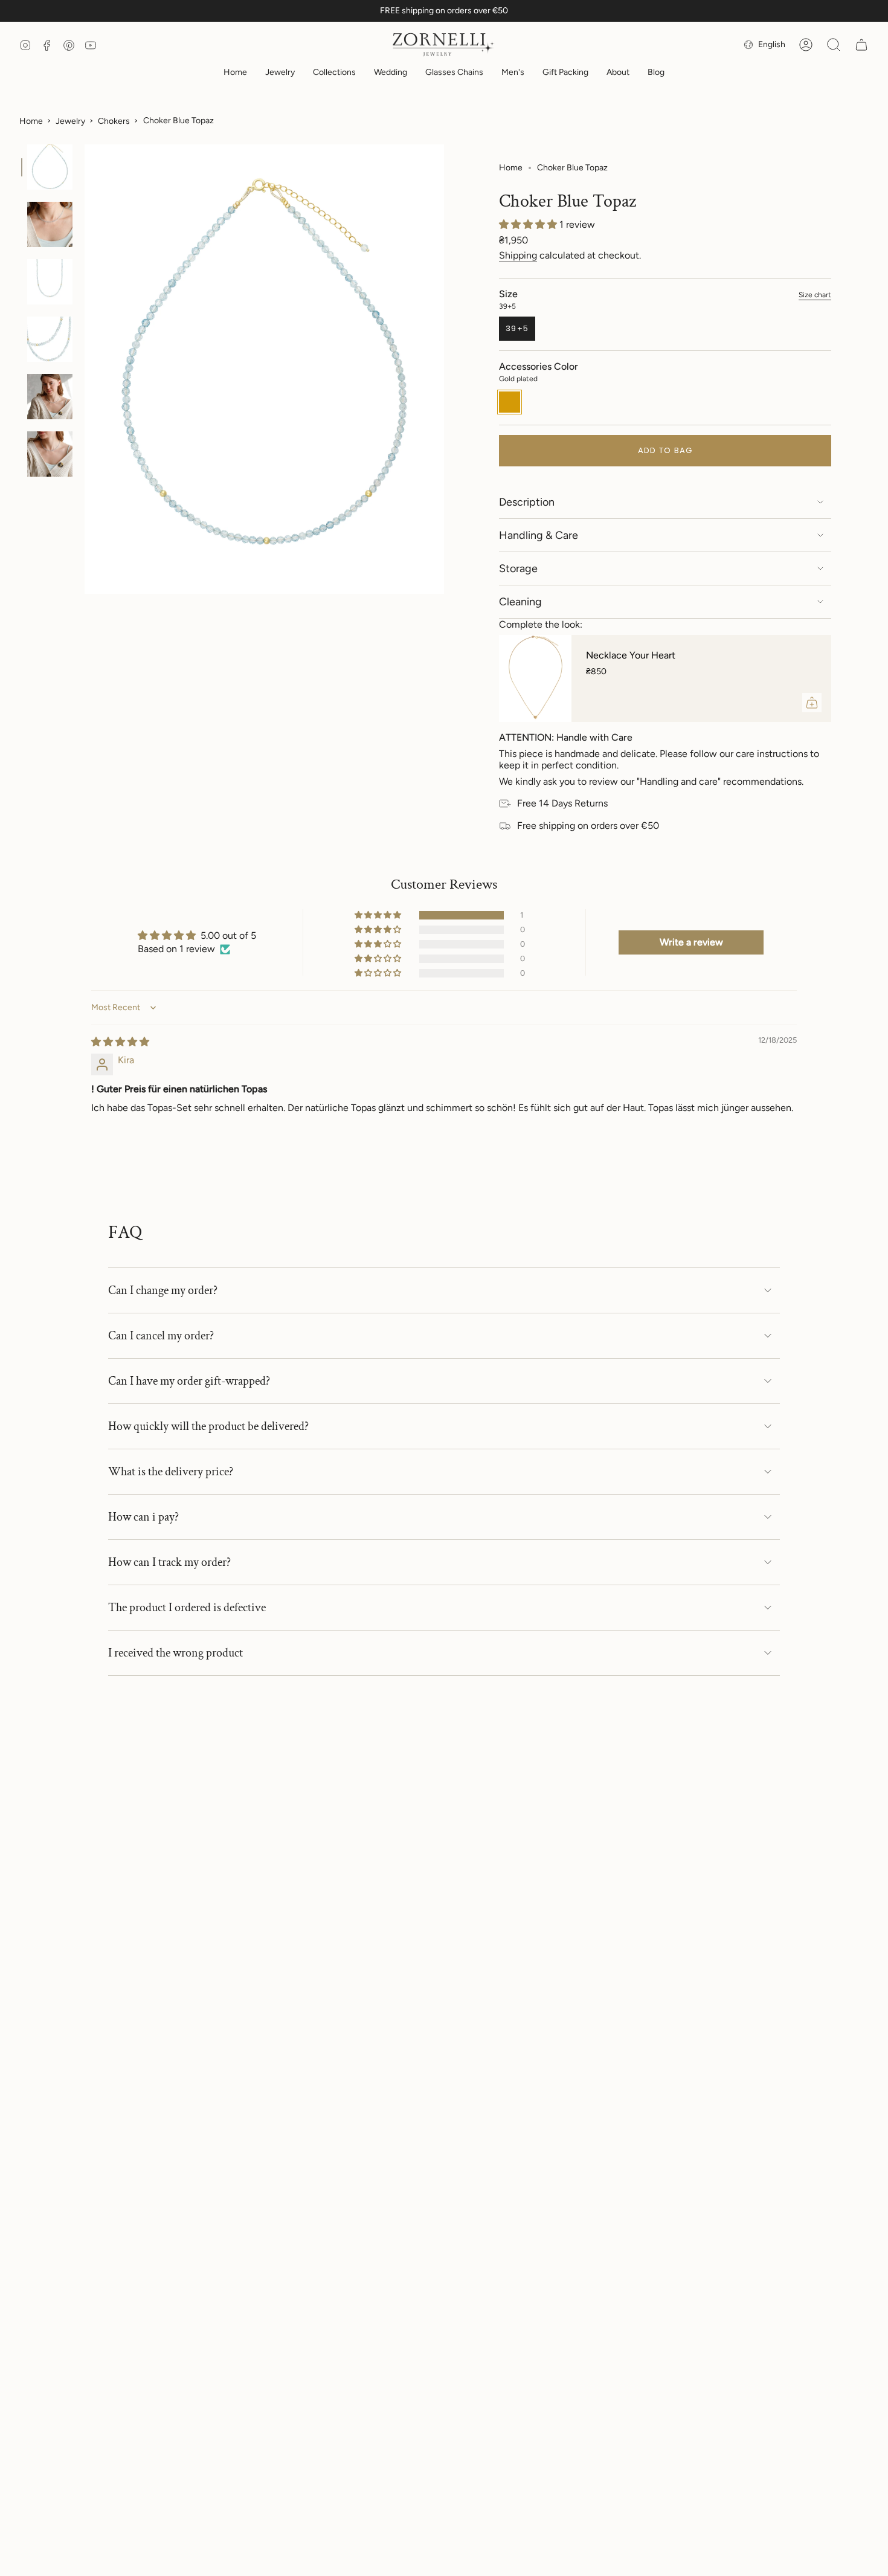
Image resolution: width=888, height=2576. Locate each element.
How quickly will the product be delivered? (208, 1426)
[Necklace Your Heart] (535, 678)
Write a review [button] (691, 942)
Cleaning (520, 602)
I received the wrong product (175, 1653)
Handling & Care (539, 535)
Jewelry (70, 121)
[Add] (812, 703)
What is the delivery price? (171, 1472)
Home (31, 121)
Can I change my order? (163, 1290)
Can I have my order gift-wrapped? (189, 1381)
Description (527, 502)
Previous (85, 369)
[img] (120, 1042)
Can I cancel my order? (161, 1336)
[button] (280, 73)
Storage (518, 568)
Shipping (518, 255)
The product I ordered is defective (187, 1608)
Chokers (114, 121)
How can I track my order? (169, 1562)
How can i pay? (143, 1517)
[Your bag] (861, 45)
